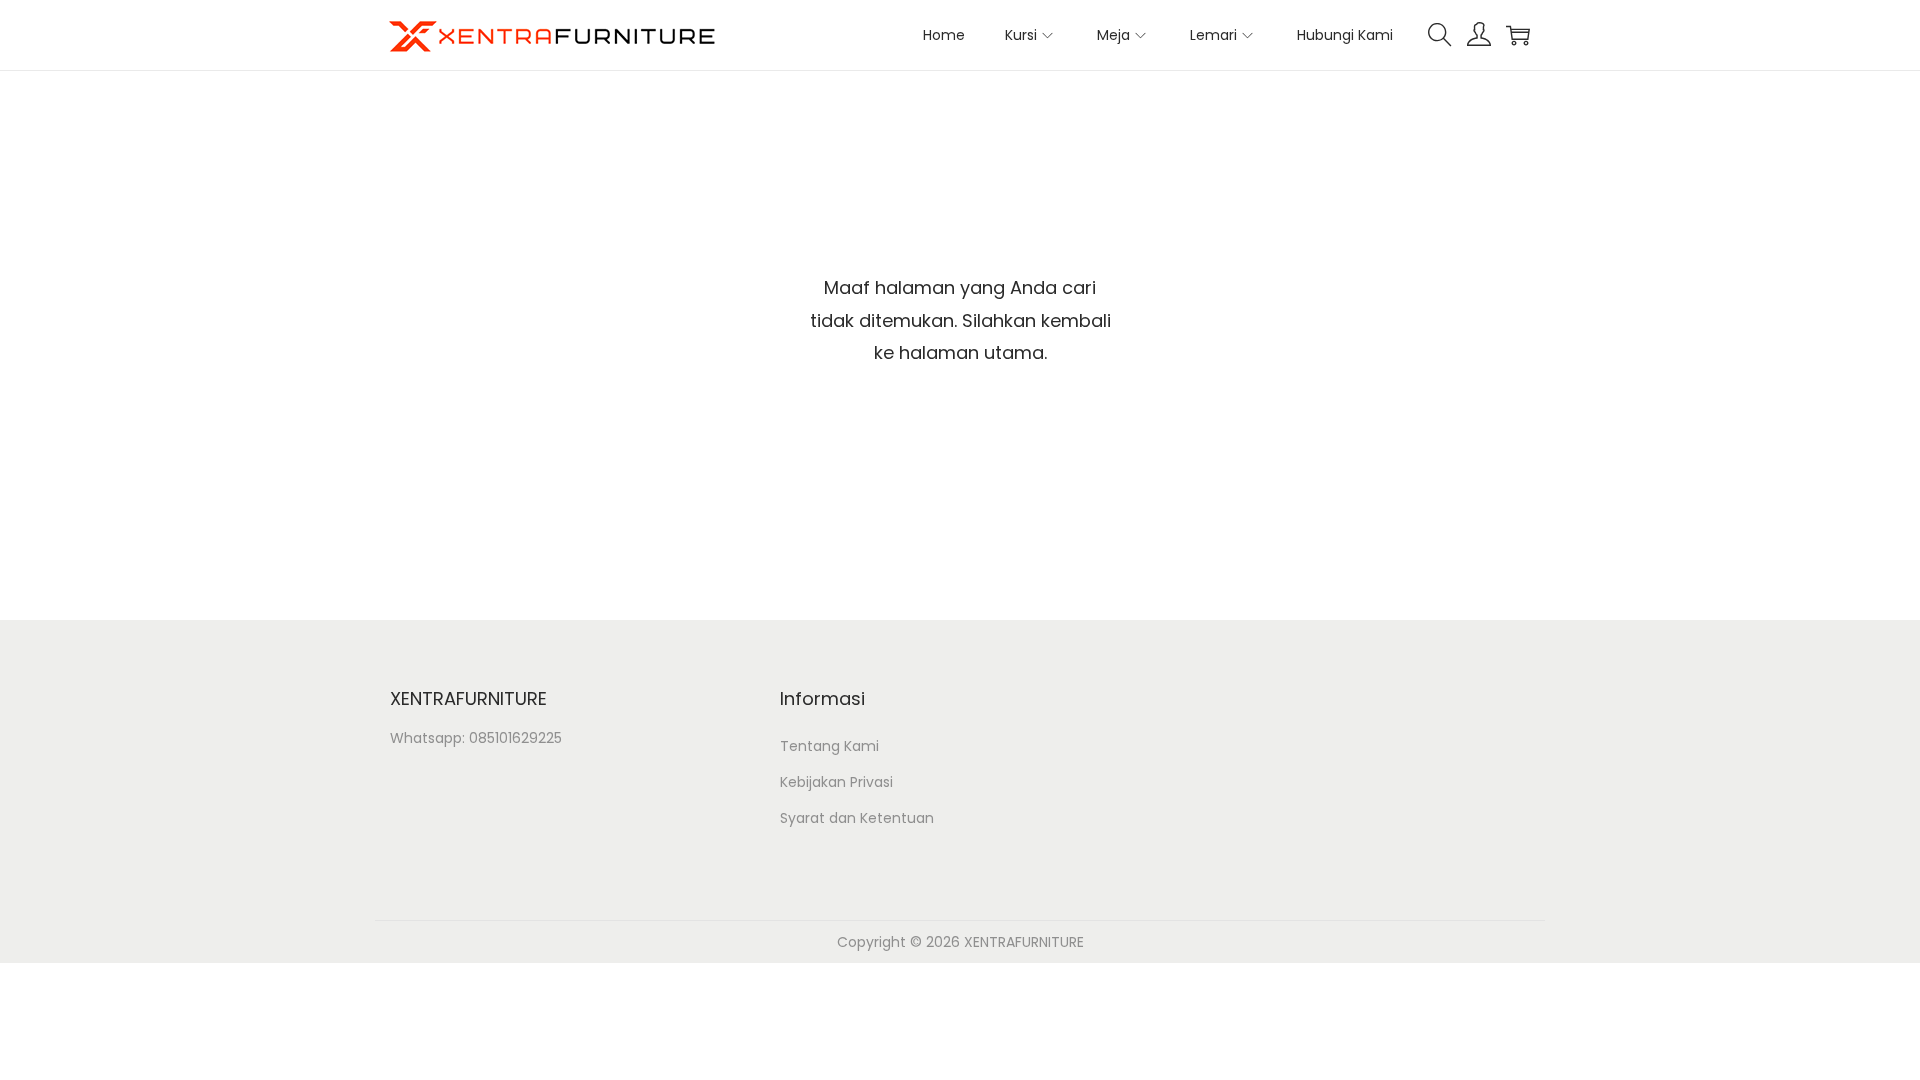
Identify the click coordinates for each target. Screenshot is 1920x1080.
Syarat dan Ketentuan (857, 818)
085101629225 (515, 738)
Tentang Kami (829, 746)
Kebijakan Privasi (836, 782)
